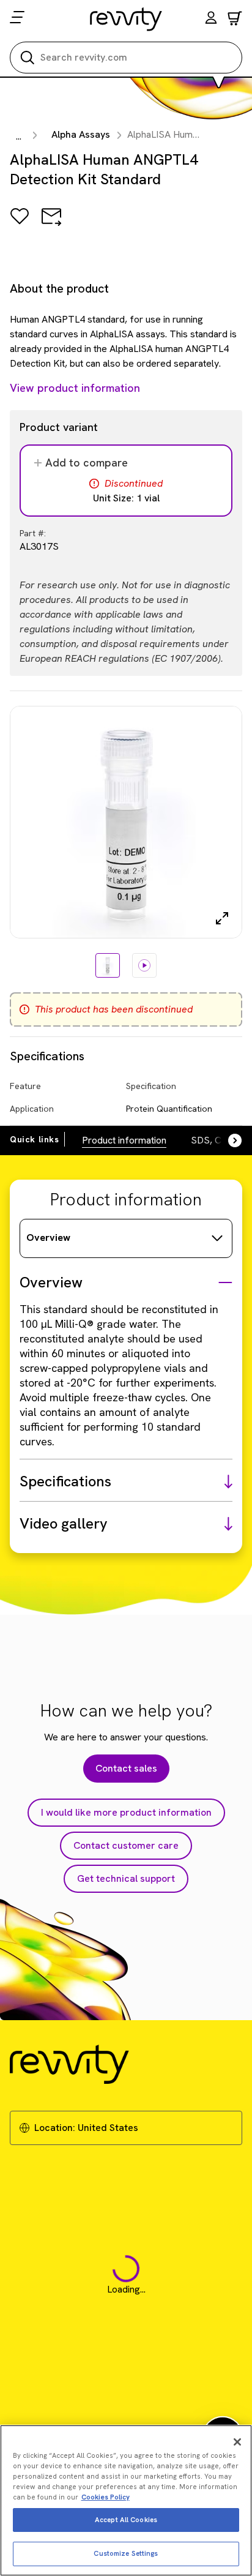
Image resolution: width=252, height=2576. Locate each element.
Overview (48, 1237)
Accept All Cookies (126, 2520)
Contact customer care (126, 1845)
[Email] (51, 225)
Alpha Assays (81, 134)
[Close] (237, 2442)
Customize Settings (126, 2553)
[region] (126, 2500)
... (19, 136)
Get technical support (126, 1878)
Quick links (35, 1139)
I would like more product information (126, 1812)
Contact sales (126, 1768)
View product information (75, 388)
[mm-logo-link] (126, 19)
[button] (211, 19)
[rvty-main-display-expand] (222, 918)
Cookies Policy (106, 2497)
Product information (124, 1140)
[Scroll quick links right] (228, 1140)
